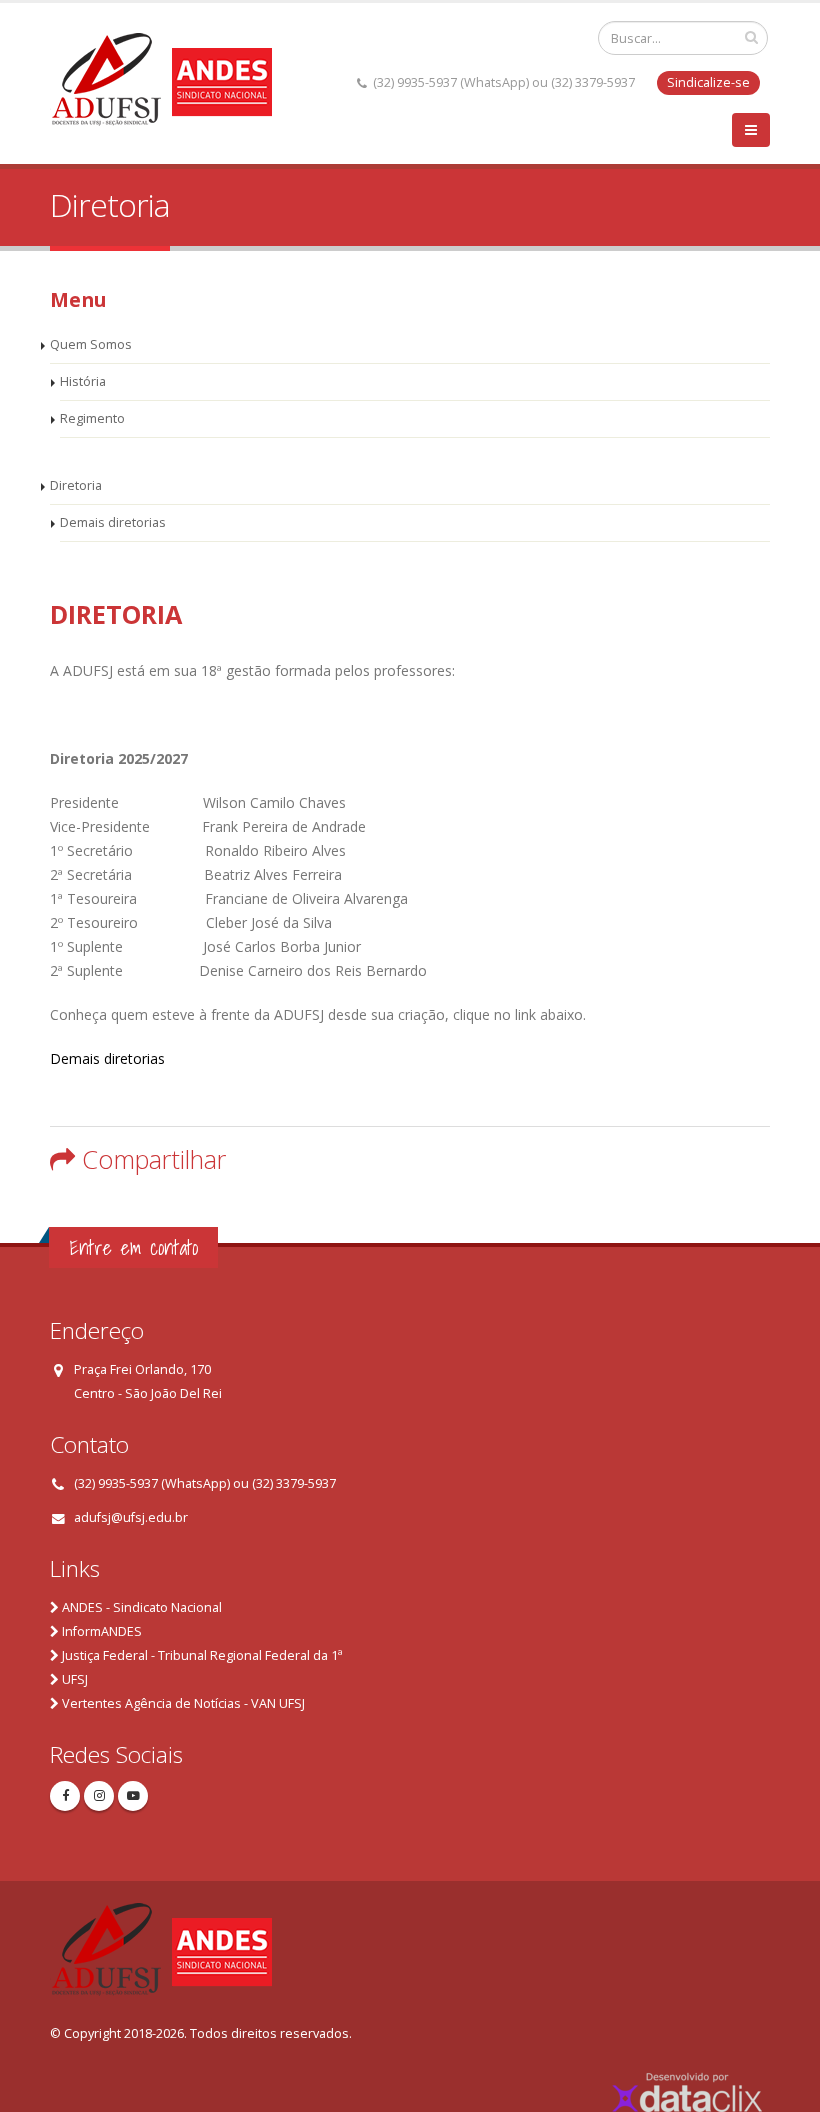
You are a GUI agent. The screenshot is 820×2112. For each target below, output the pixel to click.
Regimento (92, 418)
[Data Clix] (687, 2090)
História (83, 381)
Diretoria (76, 485)
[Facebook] (65, 1796)
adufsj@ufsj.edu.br (131, 1517)
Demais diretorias (113, 522)
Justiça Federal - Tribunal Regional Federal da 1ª (202, 1655)
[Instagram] (99, 1796)
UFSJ (75, 1679)
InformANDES (102, 1631)
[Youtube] (133, 1796)
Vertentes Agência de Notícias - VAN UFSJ (183, 1703)
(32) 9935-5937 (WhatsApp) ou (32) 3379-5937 (205, 1483)
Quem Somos (91, 344)
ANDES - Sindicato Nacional (142, 1607)
